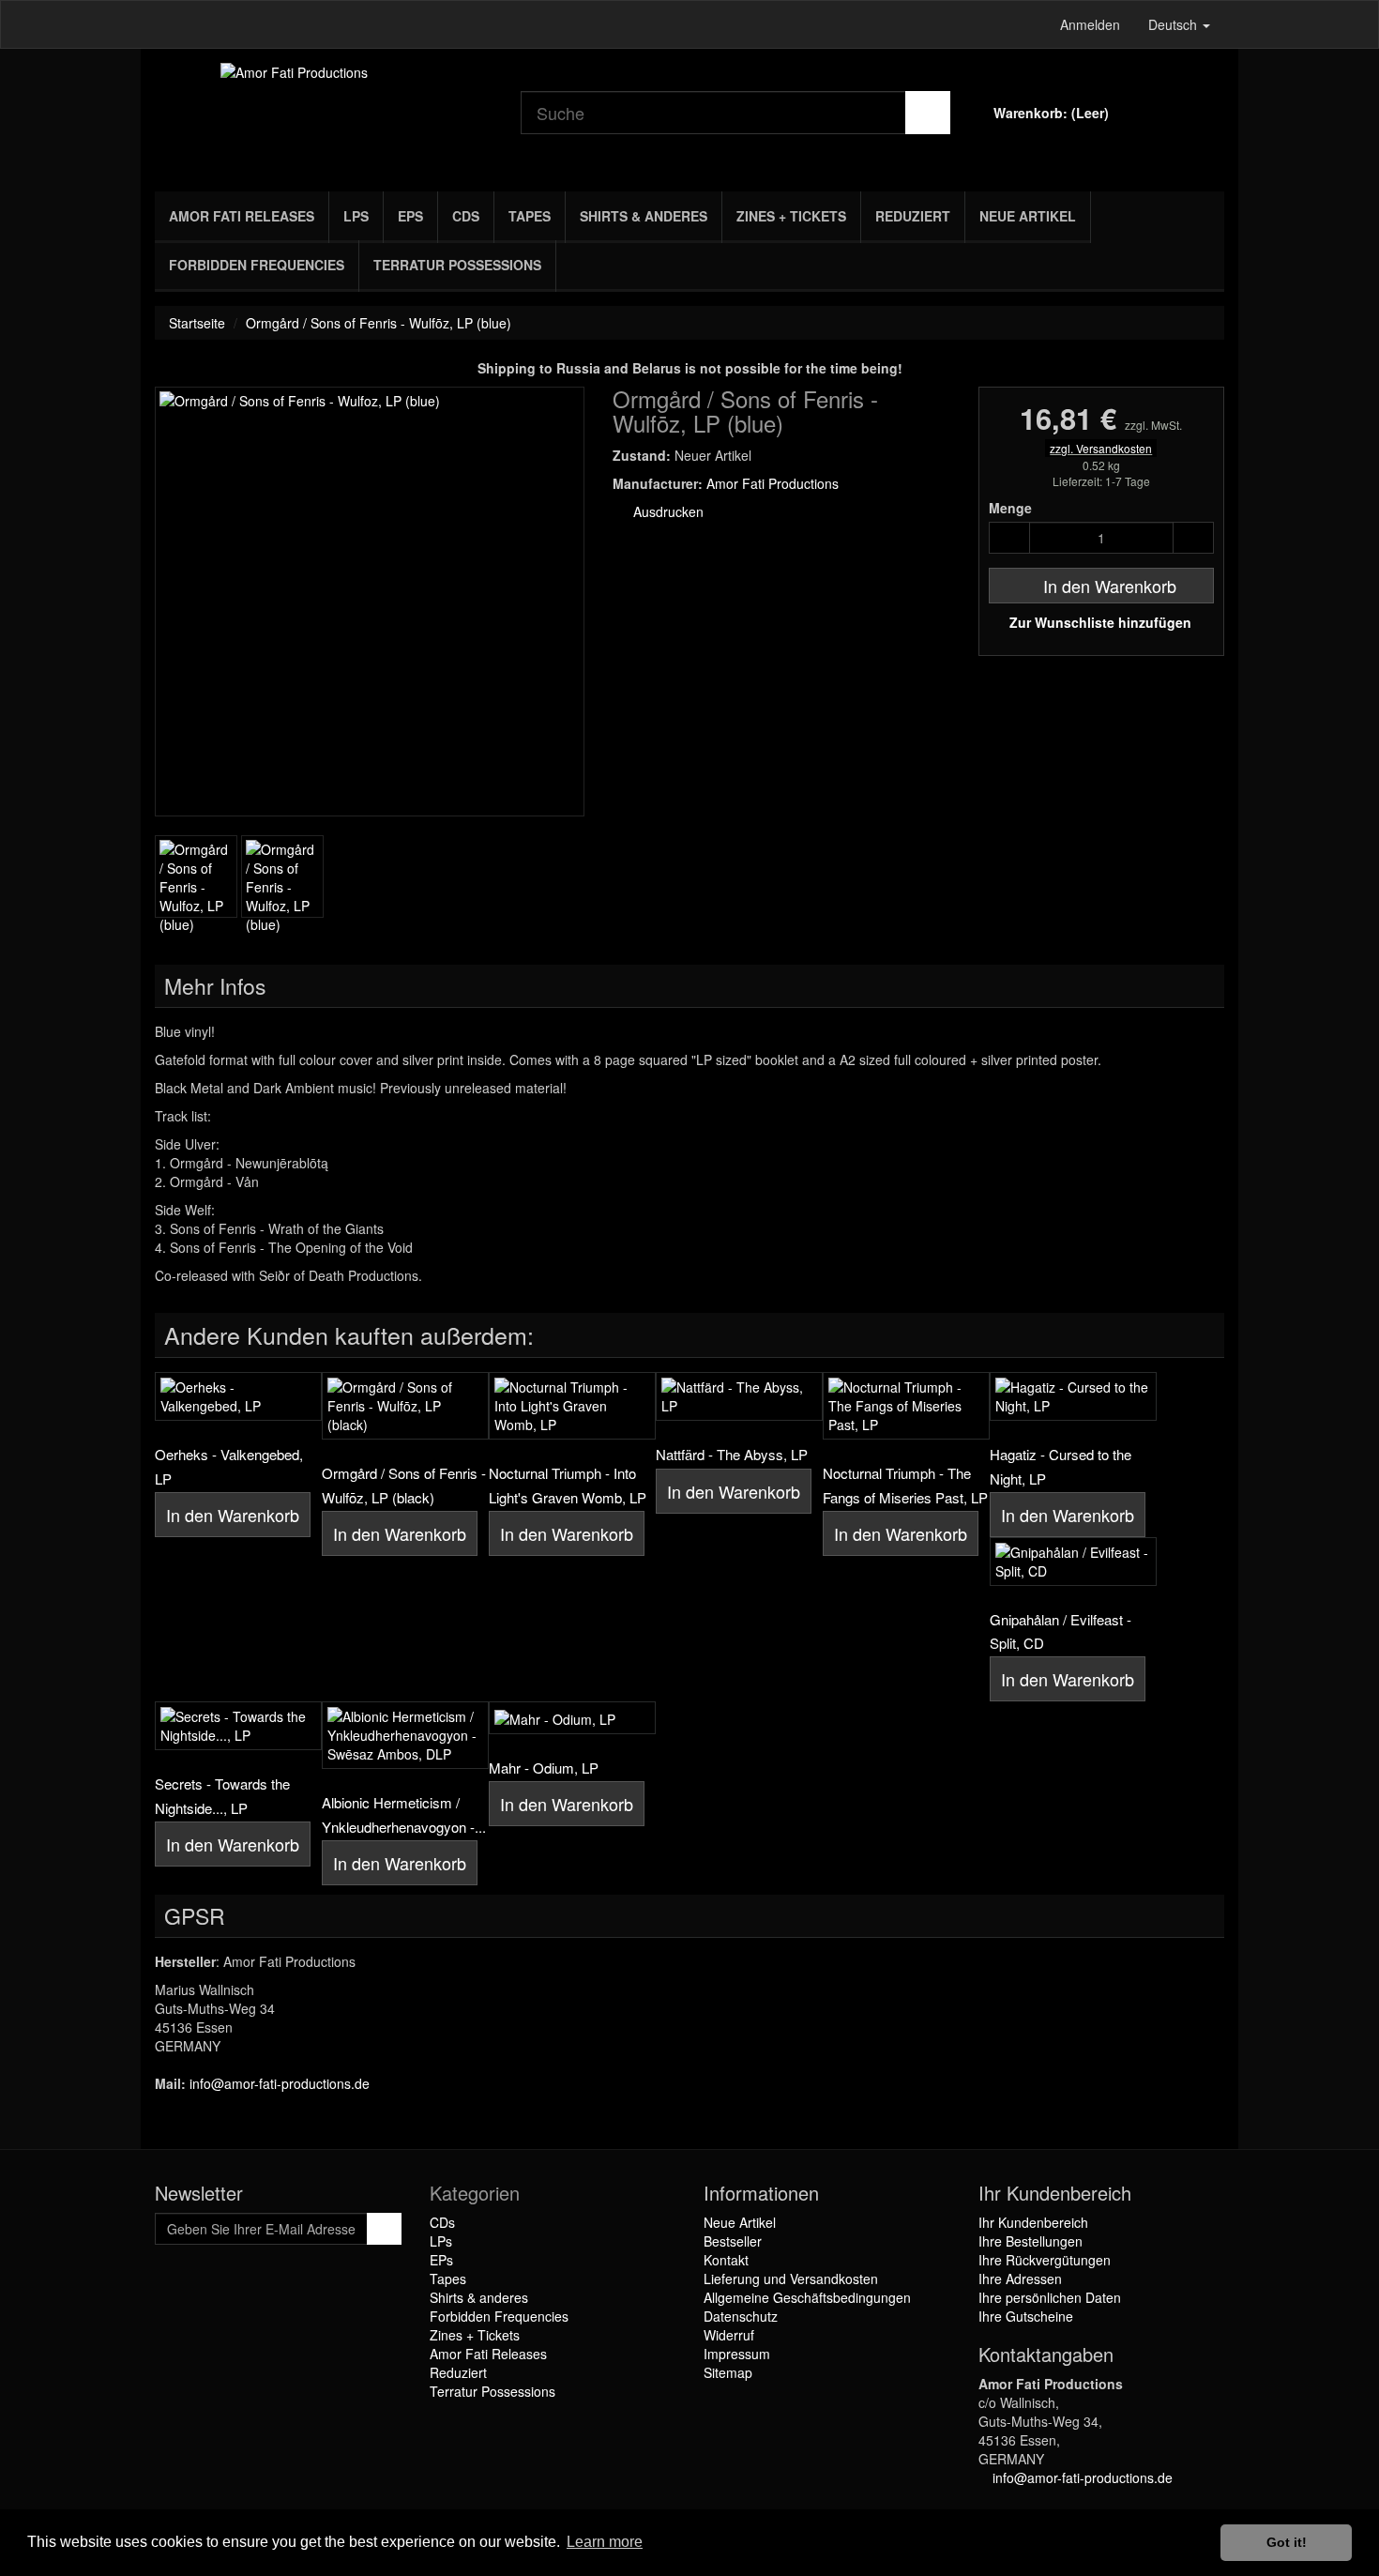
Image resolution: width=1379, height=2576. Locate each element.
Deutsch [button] (1174, 24)
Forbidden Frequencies (257, 265)
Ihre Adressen (1020, 2279)
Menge (1010, 508)
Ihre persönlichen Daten (1050, 2297)
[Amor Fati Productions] (324, 115)
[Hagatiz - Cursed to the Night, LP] (1073, 1396)
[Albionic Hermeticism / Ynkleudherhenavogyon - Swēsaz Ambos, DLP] (405, 1735)
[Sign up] (384, 2229)
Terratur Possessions (457, 265)
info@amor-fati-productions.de (280, 2083)
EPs (410, 216)
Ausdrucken (667, 511)
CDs (466, 216)
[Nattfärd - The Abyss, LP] (739, 1396)
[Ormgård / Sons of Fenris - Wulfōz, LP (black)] (405, 1406)
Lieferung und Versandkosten (791, 2279)
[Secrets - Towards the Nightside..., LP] (238, 1726)
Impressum (737, 2354)
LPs (356, 216)
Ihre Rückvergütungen (1045, 2260)
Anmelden (1090, 24)
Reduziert (913, 216)
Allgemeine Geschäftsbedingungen (807, 2297)
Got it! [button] (1287, 2542)
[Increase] (1193, 538)
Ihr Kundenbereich (1033, 2222)
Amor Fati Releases (242, 216)
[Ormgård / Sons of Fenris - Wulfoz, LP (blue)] (196, 876)
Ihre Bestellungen (1030, 2241)
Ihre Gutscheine (1026, 2316)
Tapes (530, 216)
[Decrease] (1009, 538)
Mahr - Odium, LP (544, 1768)
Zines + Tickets (791, 216)
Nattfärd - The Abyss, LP (732, 1454)
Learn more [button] (605, 2542)
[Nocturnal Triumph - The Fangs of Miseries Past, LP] (906, 1406)
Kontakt (726, 2260)
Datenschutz (741, 2316)
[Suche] (928, 113)
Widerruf (729, 2335)
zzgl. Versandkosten (1101, 448)
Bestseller (733, 2241)
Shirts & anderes (644, 216)
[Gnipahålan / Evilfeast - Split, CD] (1073, 1562)
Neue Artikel (1028, 216)
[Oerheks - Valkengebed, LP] (238, 1396)
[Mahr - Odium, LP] (572, 1717)
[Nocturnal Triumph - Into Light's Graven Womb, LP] (572, 1406)
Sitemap (728, 2372)
